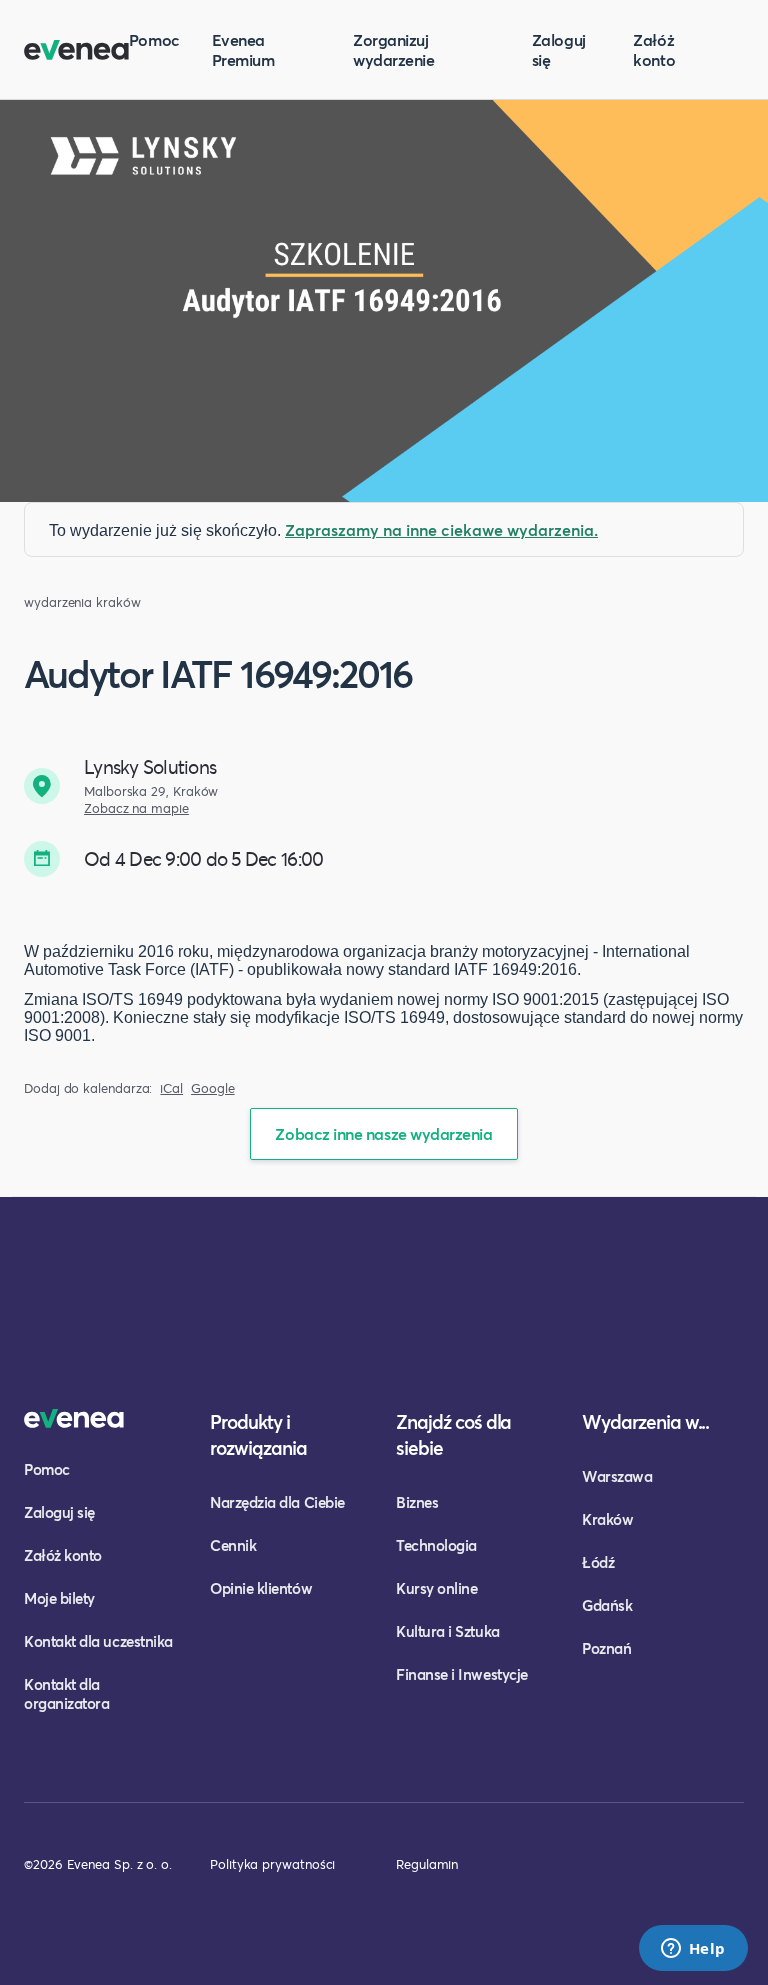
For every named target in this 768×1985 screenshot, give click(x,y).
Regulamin (427, 1864)
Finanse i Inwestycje (462, 1674)
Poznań (606, 1648)
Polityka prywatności (272, 1864)
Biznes (417, 1502)
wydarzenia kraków (82, 602)
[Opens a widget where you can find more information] (693, 1950)
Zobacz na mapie (136, 808)
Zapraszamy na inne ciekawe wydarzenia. (441, 529)
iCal (171, 1088)
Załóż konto (654, 49)
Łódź (598, 1562)
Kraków (607, 1519)
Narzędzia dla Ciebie (277, 1502)
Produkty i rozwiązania (258, 1434)
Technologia (436, 1545)
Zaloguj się (559, 49)
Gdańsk (607, 1605)
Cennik (233, 1545)
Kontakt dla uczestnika (98, 1641)
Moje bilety (59, 1598)
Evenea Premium (243, 49)
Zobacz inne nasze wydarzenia (383, 1133)
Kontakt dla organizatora (66, 1693)
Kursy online (436, 1588)
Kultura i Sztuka (448, 1631)
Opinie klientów (261, 1588)
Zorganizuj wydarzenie (393, 49)
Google (213, 1088)
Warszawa (617, 1476)
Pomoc (154, 39)
